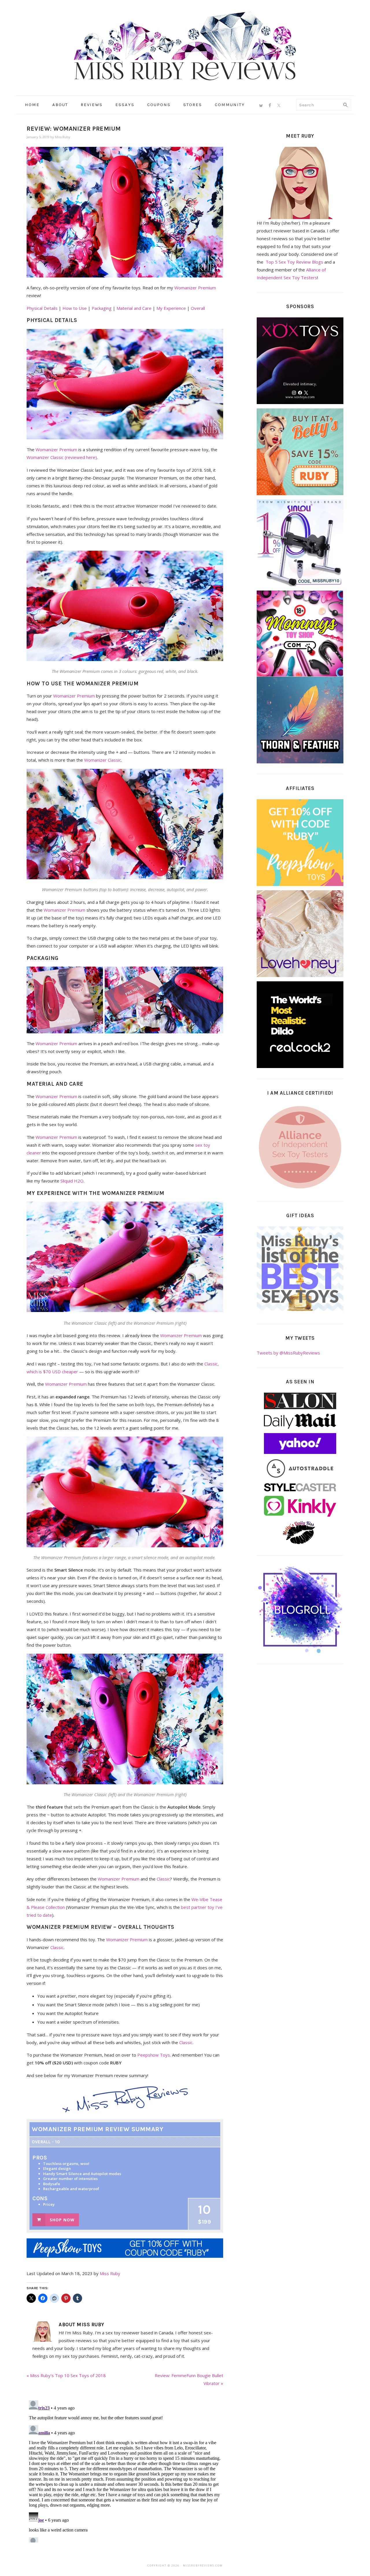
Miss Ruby (110, 2273)
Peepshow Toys (154, 2055)
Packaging (102, 308)
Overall (198, 308)
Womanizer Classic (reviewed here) (62, 457)
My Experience (171, 308)
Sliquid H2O (72, 1181)
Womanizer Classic (103, 760)
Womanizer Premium (195, 288)
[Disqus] (125, 2470)
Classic (163, 1879)
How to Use (75, 308)
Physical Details (42, 308)
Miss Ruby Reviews (185, 46)
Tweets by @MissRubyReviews (288, 1353)
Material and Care (134, 308)
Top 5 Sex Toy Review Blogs (294, 262)
